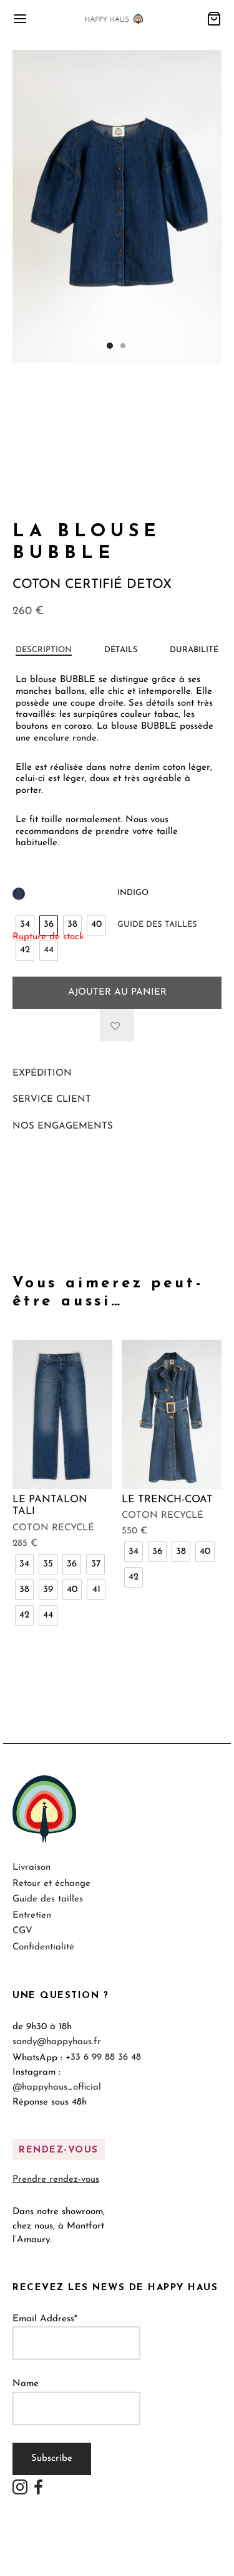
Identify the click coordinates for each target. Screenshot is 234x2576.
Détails (121, 650)
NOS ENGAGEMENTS (63, 1126)
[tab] (44, 650)
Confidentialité (43, 1947)
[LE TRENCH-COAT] (172, 1414)
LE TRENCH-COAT (167, 1499)
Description (44, 650)
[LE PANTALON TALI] (62, 1414)
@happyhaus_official (57, 2087)
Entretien (32, 1915)
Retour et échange (51, 1884)
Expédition (42, 1073)
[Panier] (214, 19)
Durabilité (194, 650)
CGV (22, 1931)
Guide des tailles (157, 925)
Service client (52, 1100)
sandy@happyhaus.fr (57, 2042)
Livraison (32, 1868)
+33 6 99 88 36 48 (103, 2057)
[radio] (25, 925)
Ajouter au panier (117, 992)
